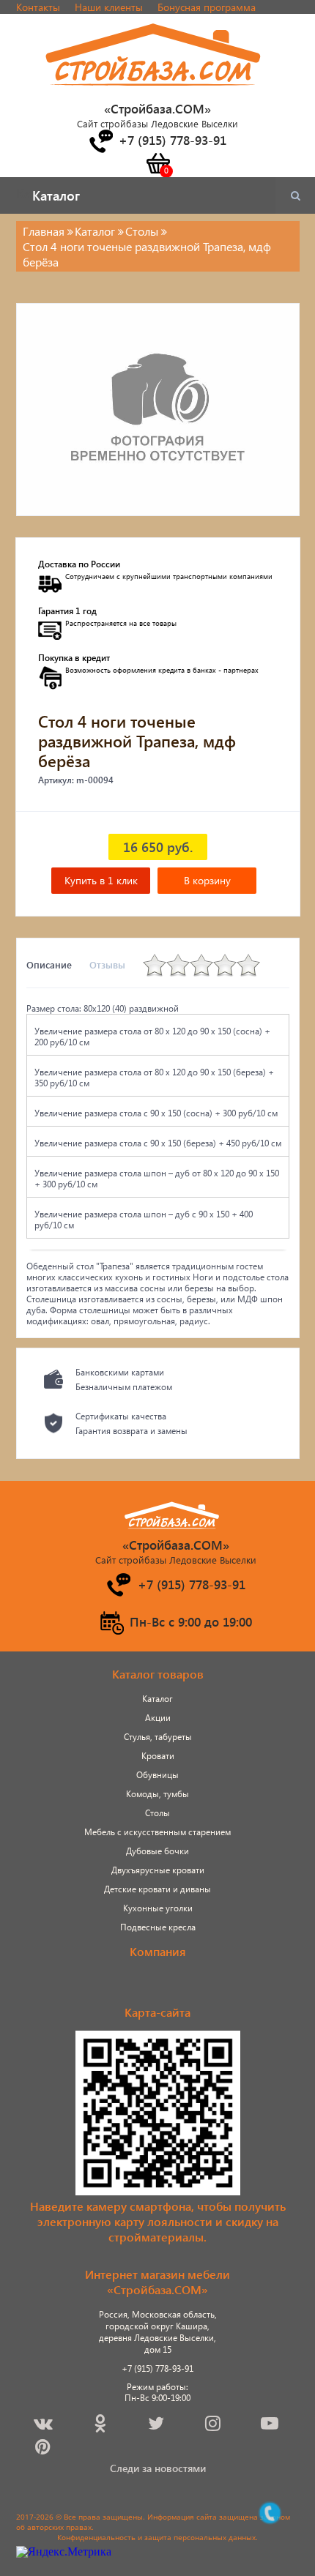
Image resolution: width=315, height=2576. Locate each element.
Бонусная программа (207, 7)
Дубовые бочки (157, 1851)
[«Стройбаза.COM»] (154, 94)
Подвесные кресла (158, 1927)
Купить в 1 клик (101, 880)
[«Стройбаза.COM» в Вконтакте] (44, 2426)
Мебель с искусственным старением (157, 1832)
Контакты (38, 7)
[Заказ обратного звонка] (100, 141)
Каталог (157, 1699)
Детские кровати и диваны (157, 1889)
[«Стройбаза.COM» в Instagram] (214, 2426)
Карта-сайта (157, 2012)
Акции (158, 1718)
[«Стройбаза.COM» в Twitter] (157, 2426)
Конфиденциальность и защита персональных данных (156, 2537)
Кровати (158, 1756)
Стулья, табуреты (158, 1737)
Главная (44, 231)
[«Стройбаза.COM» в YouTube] (271, 2426)
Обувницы (157, 1775)
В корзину (207, 880)
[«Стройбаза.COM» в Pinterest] (44, 2449)
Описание (49, 964)
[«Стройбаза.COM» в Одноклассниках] (101, 2426)
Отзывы (107, 964)
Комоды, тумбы (157, 1794)
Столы (157, 1813)
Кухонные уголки (158, 1908)
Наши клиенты (109, 7)
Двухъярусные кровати (158, 1870)
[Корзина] (157, 163)
